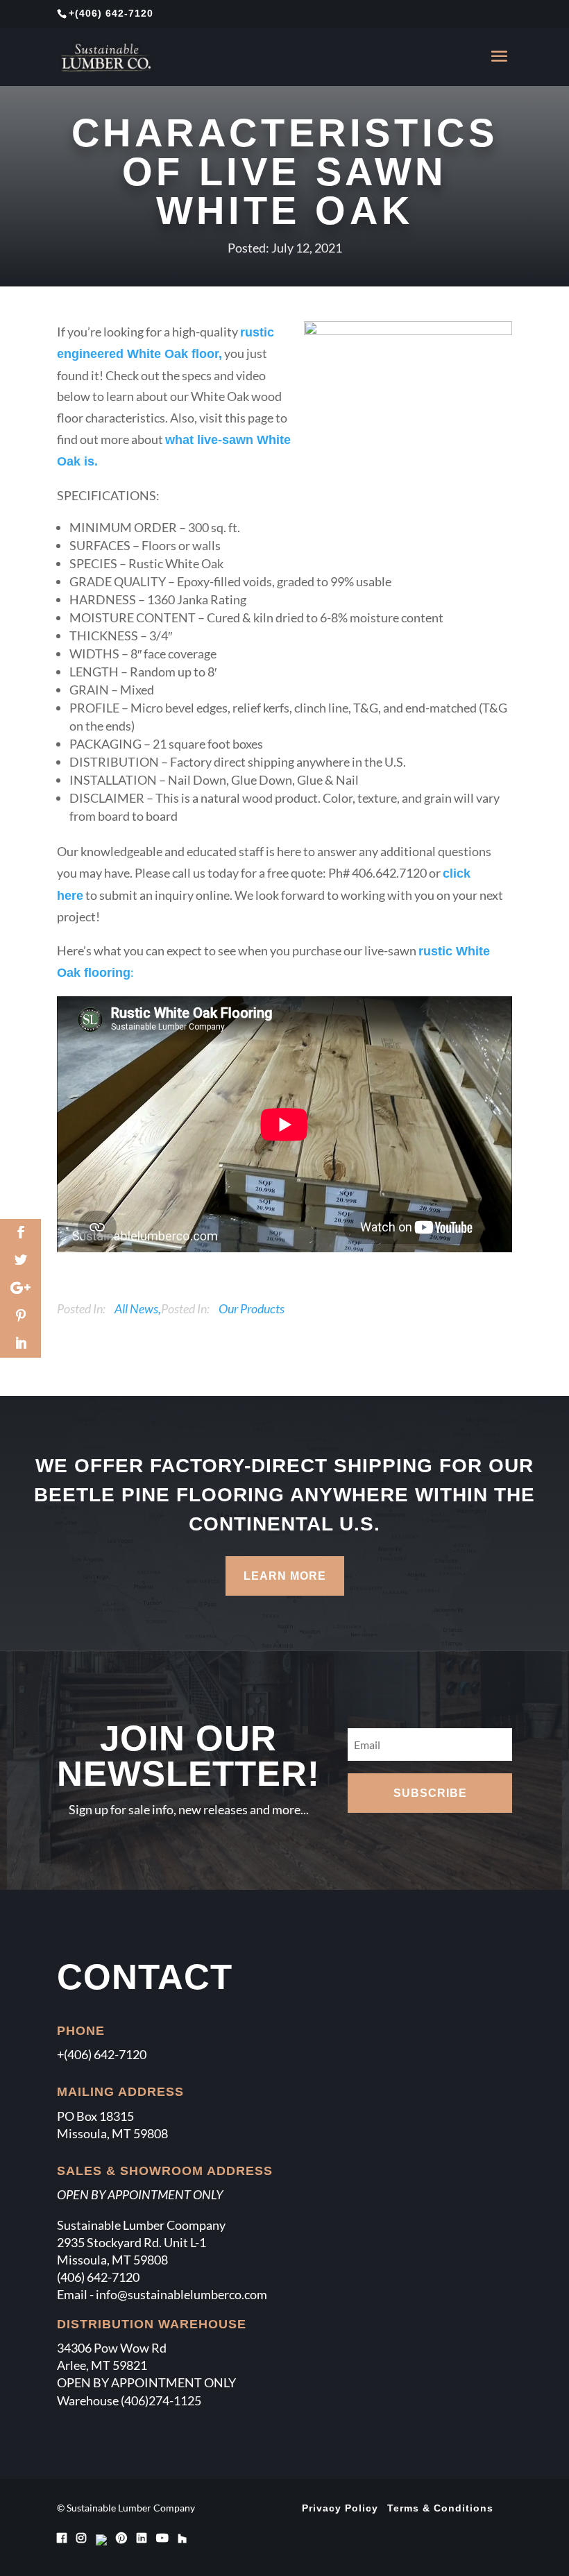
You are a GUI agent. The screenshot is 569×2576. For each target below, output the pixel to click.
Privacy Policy (340, 2508)
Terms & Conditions (440, 2508)
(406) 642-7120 (114, 13)
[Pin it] (20, 1316)
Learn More (285, 1576)
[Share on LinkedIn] (20, 1344)
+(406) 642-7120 (102, 2054)
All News (136, 1308)
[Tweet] (20, 1261)
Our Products (252, 1308)
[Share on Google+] (20, 1288)
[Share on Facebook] (20, 1233)
